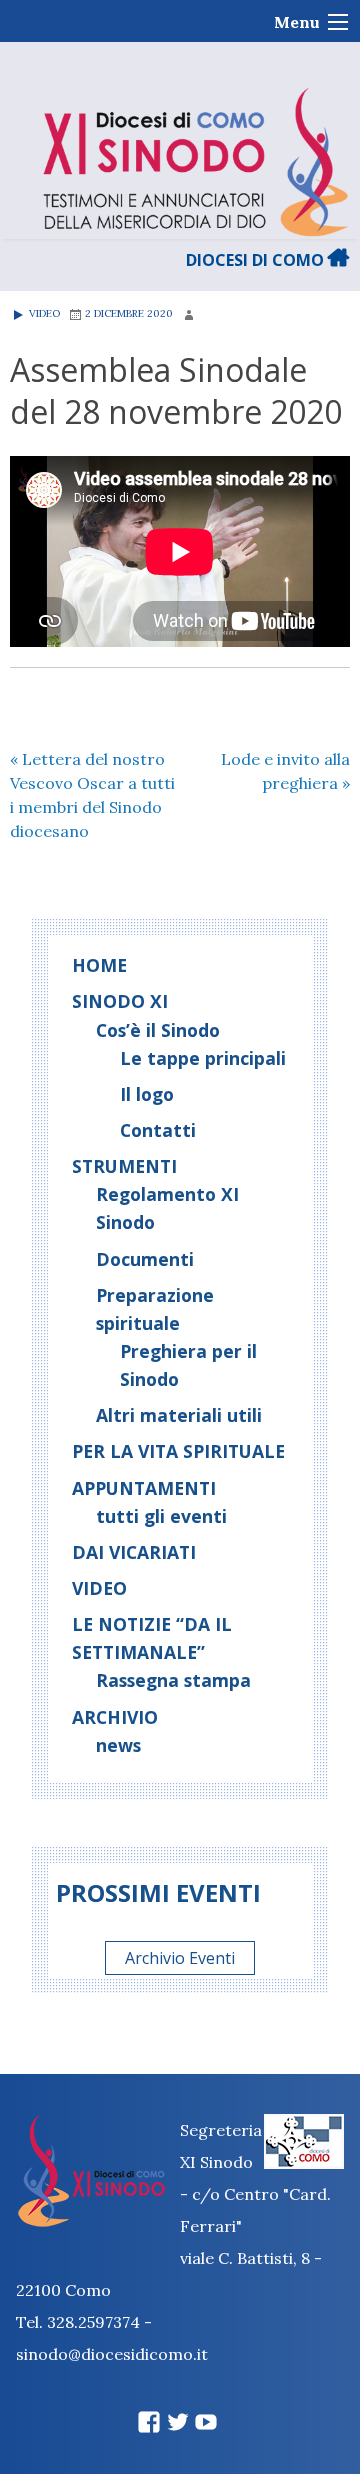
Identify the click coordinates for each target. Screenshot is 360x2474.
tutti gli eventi (161, 1516)
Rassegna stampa (173, 1680)
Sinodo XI (120, 1001)
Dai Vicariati (134, 1552)
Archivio (115, 1717)
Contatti (158, 1130)
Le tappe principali (203, 1058)
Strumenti (124, 1166)
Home (99, 965)
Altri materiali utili (179, 1415)
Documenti (145, 1259)
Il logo (147, 1094)
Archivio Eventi (180, 1958)
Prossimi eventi (158, 1892)
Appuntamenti (144, 1488)
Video (43, 313)
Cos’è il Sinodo (158, 1030)
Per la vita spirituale (178, 1451)
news (118, 1745)
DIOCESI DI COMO (257, 260)
